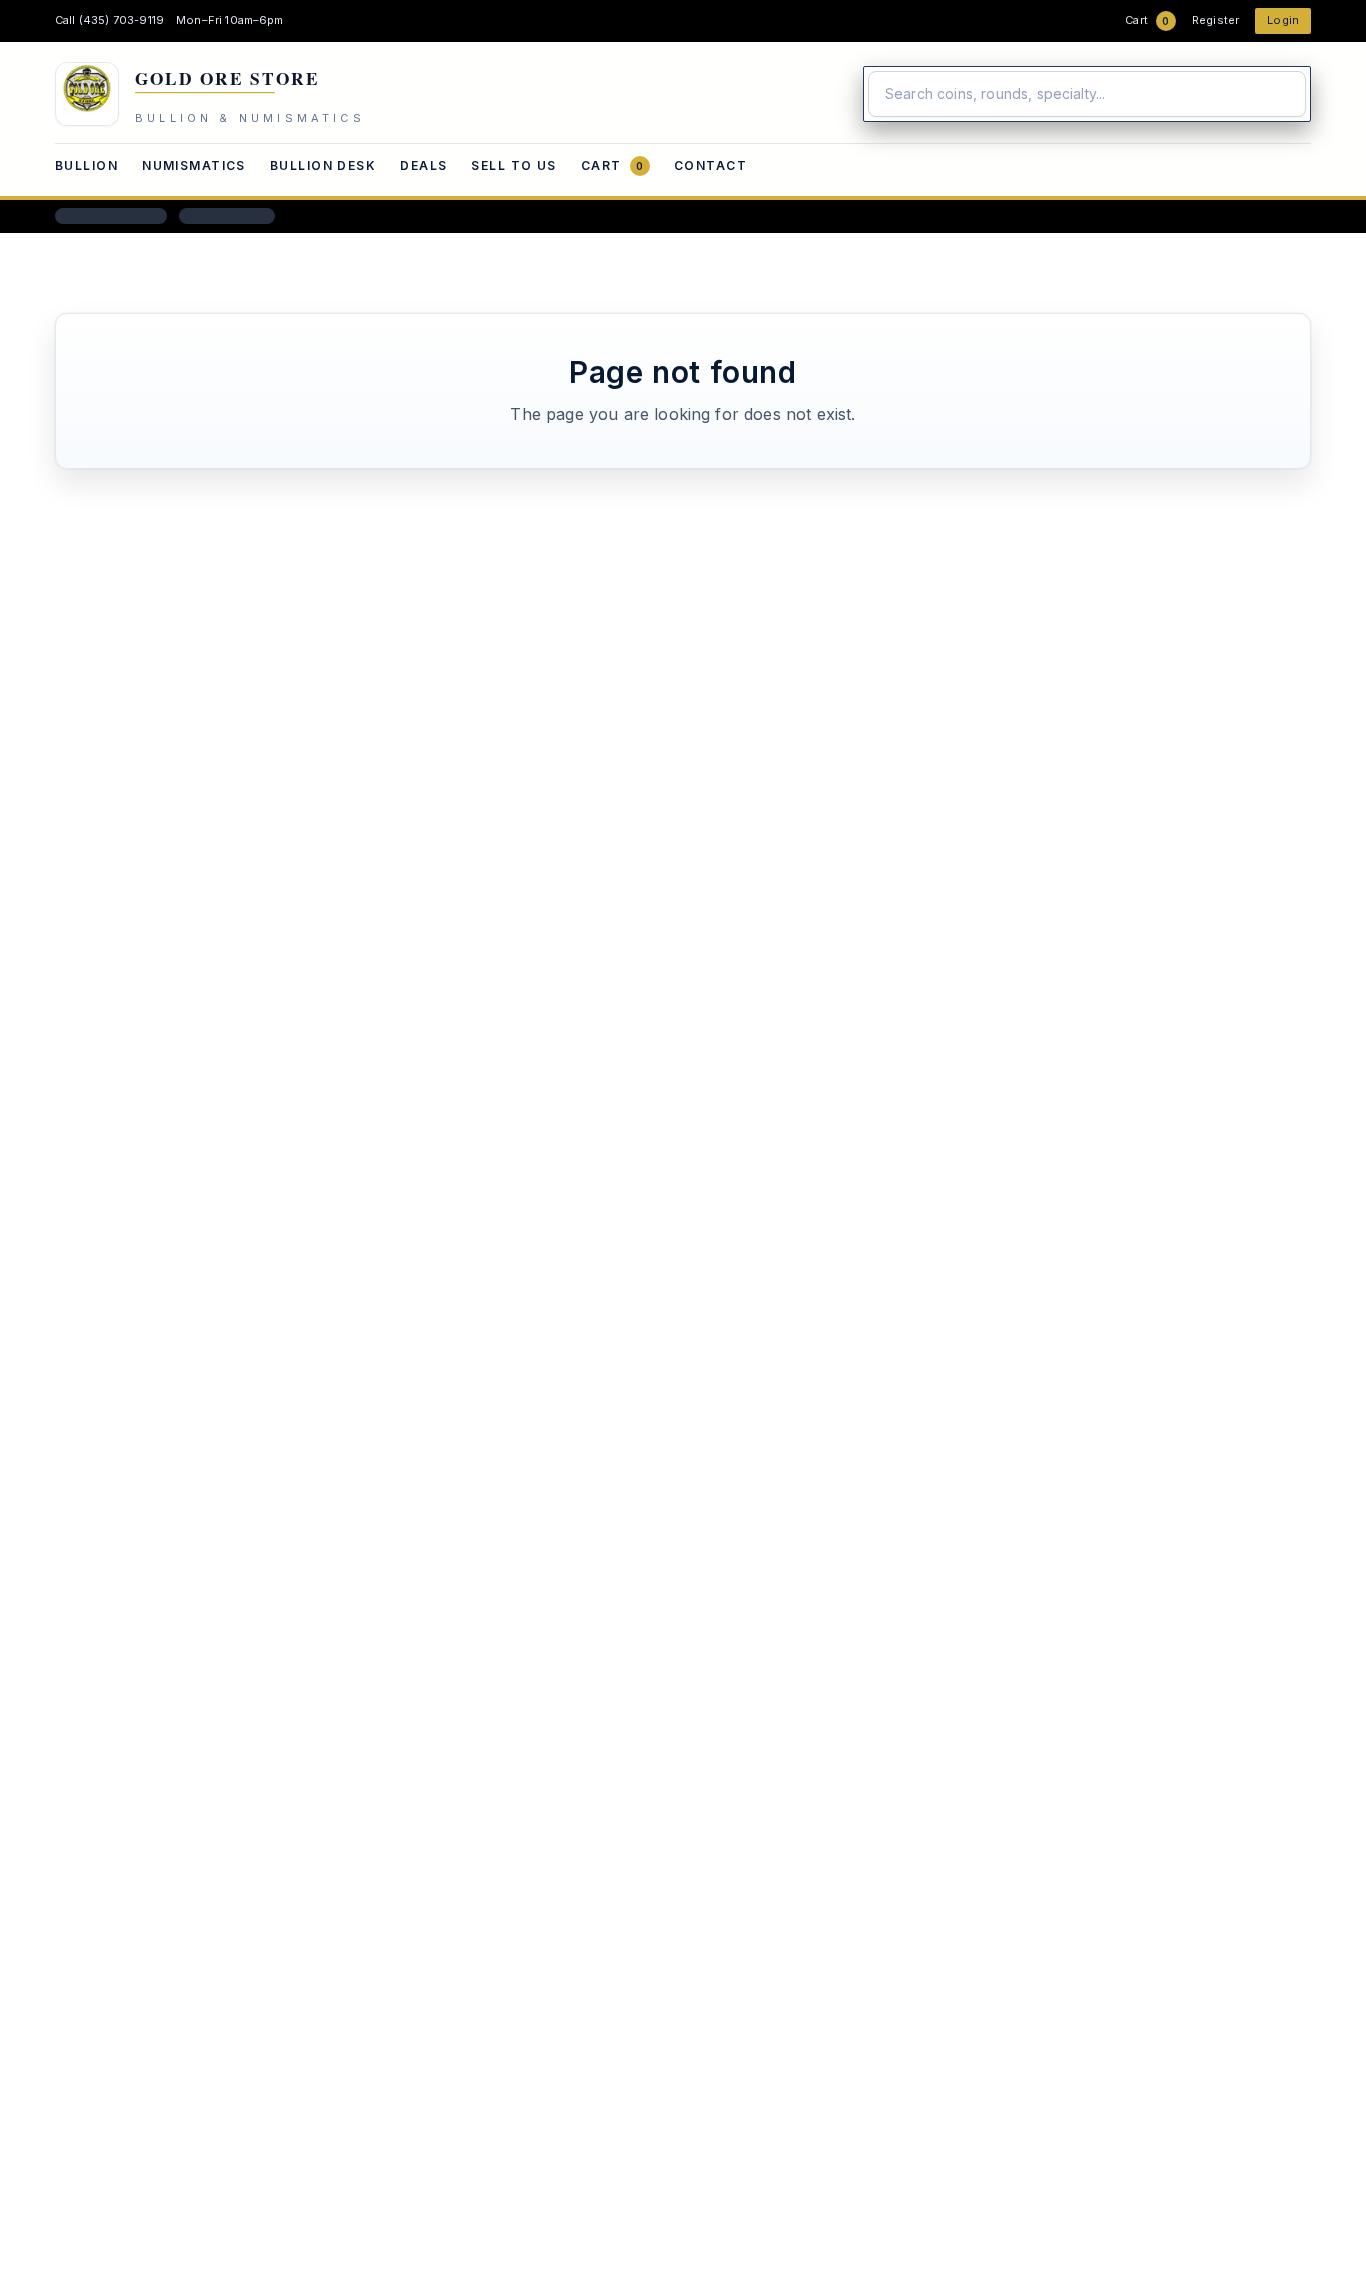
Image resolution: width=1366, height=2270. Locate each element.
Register (1215, 20)
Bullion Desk (323, 165)
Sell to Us (513, 165)
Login (1283, 20)
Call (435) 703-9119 (109, 20)
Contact (710, 165)
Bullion (86, 165)
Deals (423, 165)
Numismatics (194, 165)
